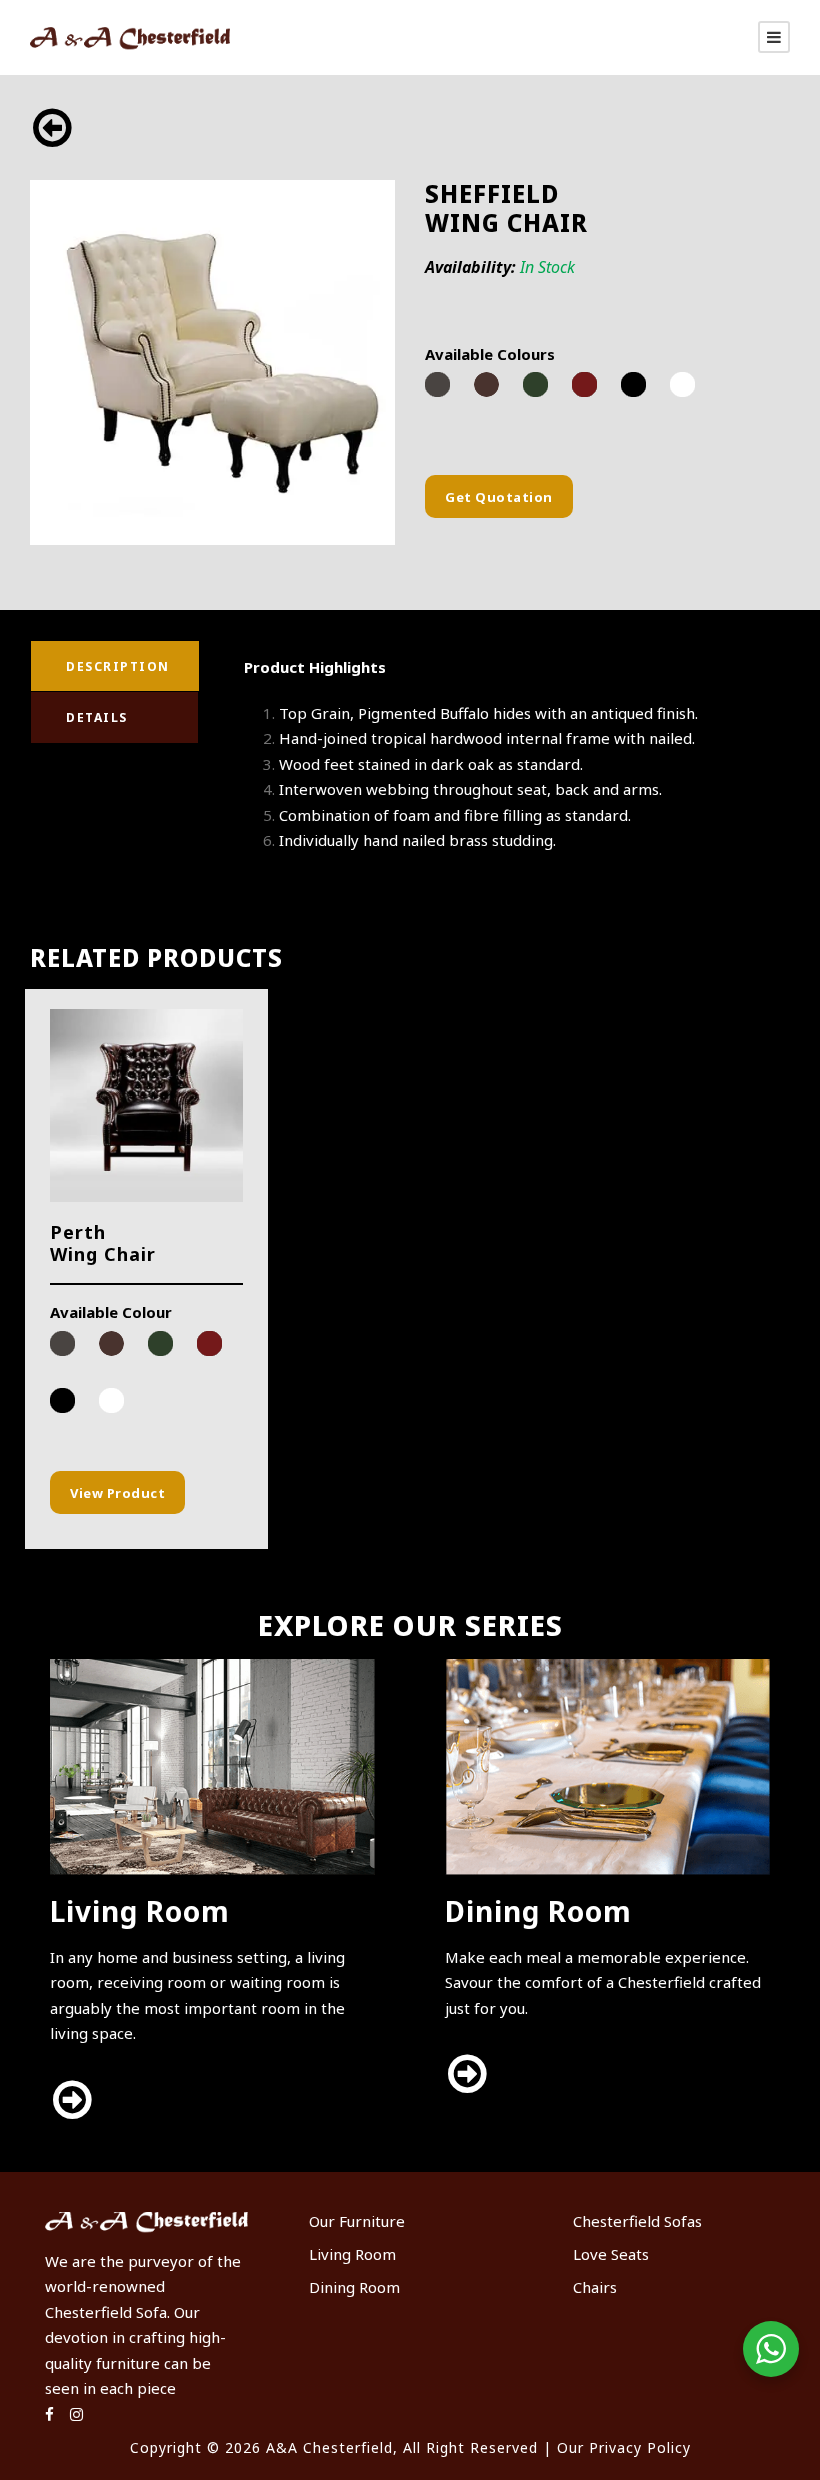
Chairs (595, 2287)
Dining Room (354, 2287)
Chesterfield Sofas (637, 2221)
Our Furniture (357, 2221)
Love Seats (611, 2254)
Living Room (352, 2254)
